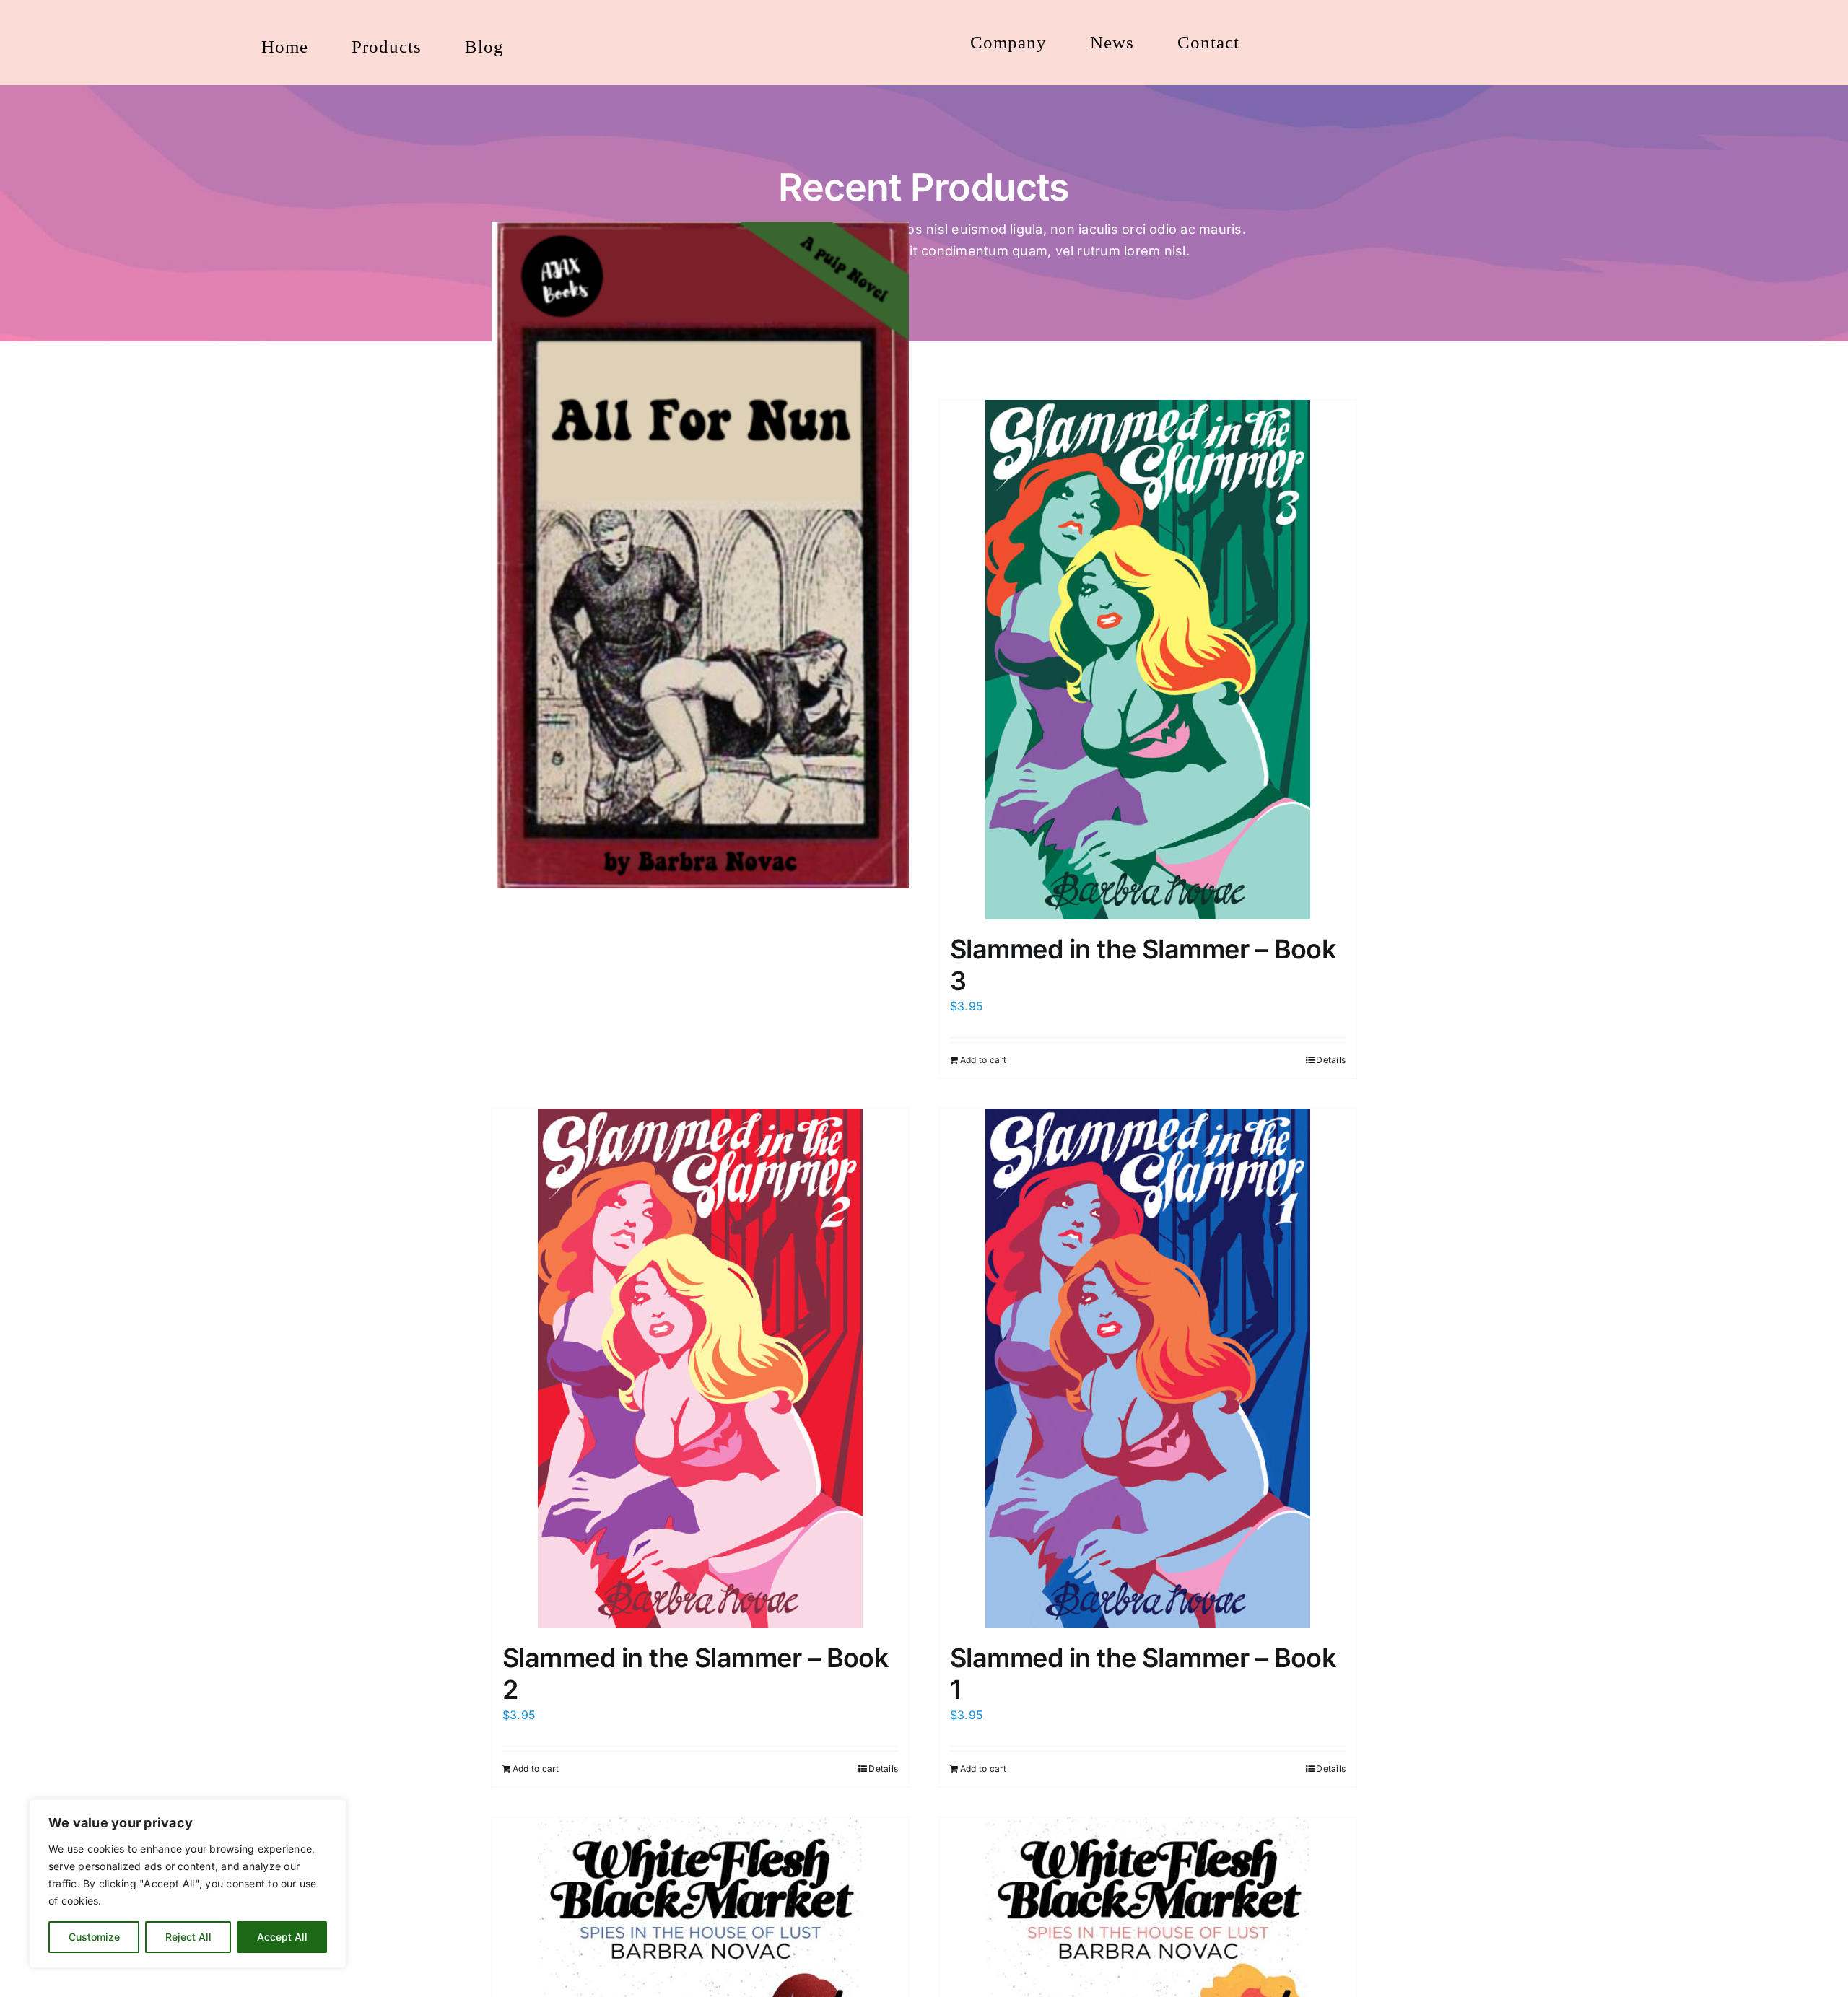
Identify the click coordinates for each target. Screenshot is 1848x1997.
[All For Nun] (700, 555)
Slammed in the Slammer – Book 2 (696, 1673)
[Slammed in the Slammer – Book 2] (700, 1368)
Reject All (188, 1937)
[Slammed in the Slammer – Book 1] (1148, 1368)
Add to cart (984, 1060)
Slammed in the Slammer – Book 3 (1143, 965)
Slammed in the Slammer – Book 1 (1143, 1673)
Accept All (282, 1937)
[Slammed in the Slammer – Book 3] (1148, 660)
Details (1331, 1060)
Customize (94, 1937)
